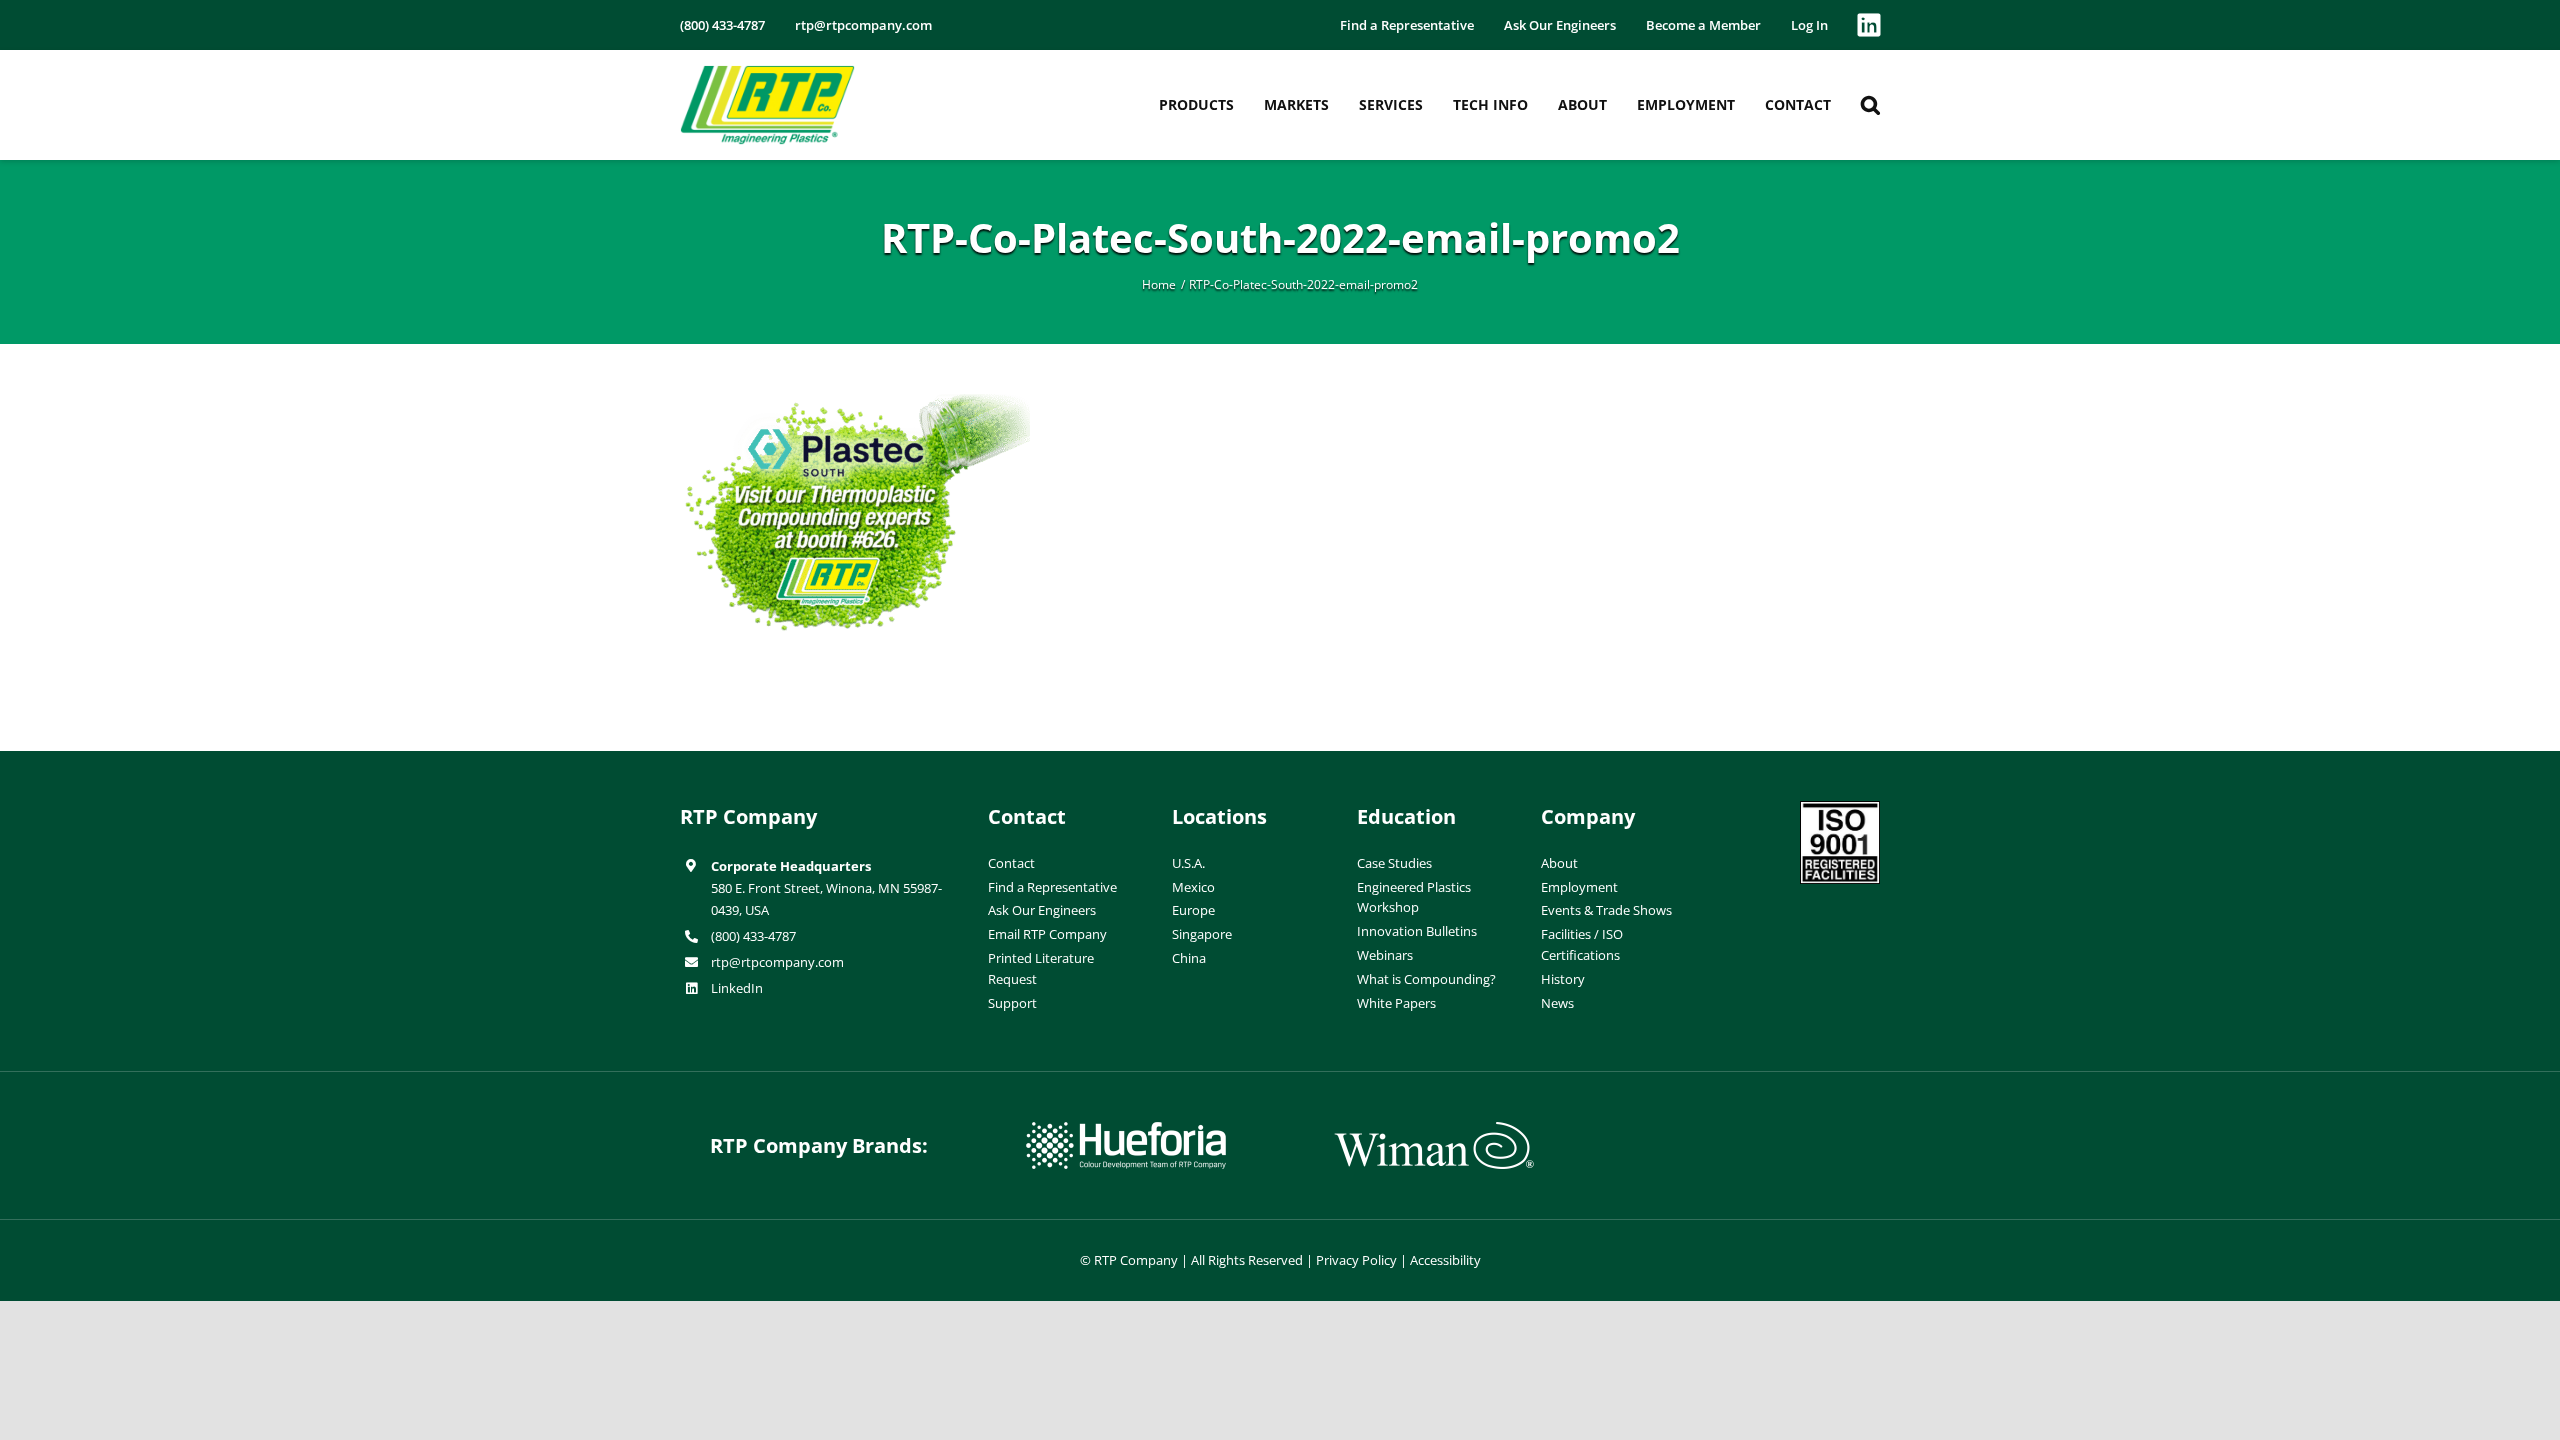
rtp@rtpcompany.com (777, 962)
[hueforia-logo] (1126, 1130)
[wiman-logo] (1434, 1130)
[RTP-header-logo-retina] (767, 73)
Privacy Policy (1356, 1260)
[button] (1870, 105)
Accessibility (1445, 1260)
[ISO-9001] (1840, 809)
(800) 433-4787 (753, 936)
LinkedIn (737, 988)
